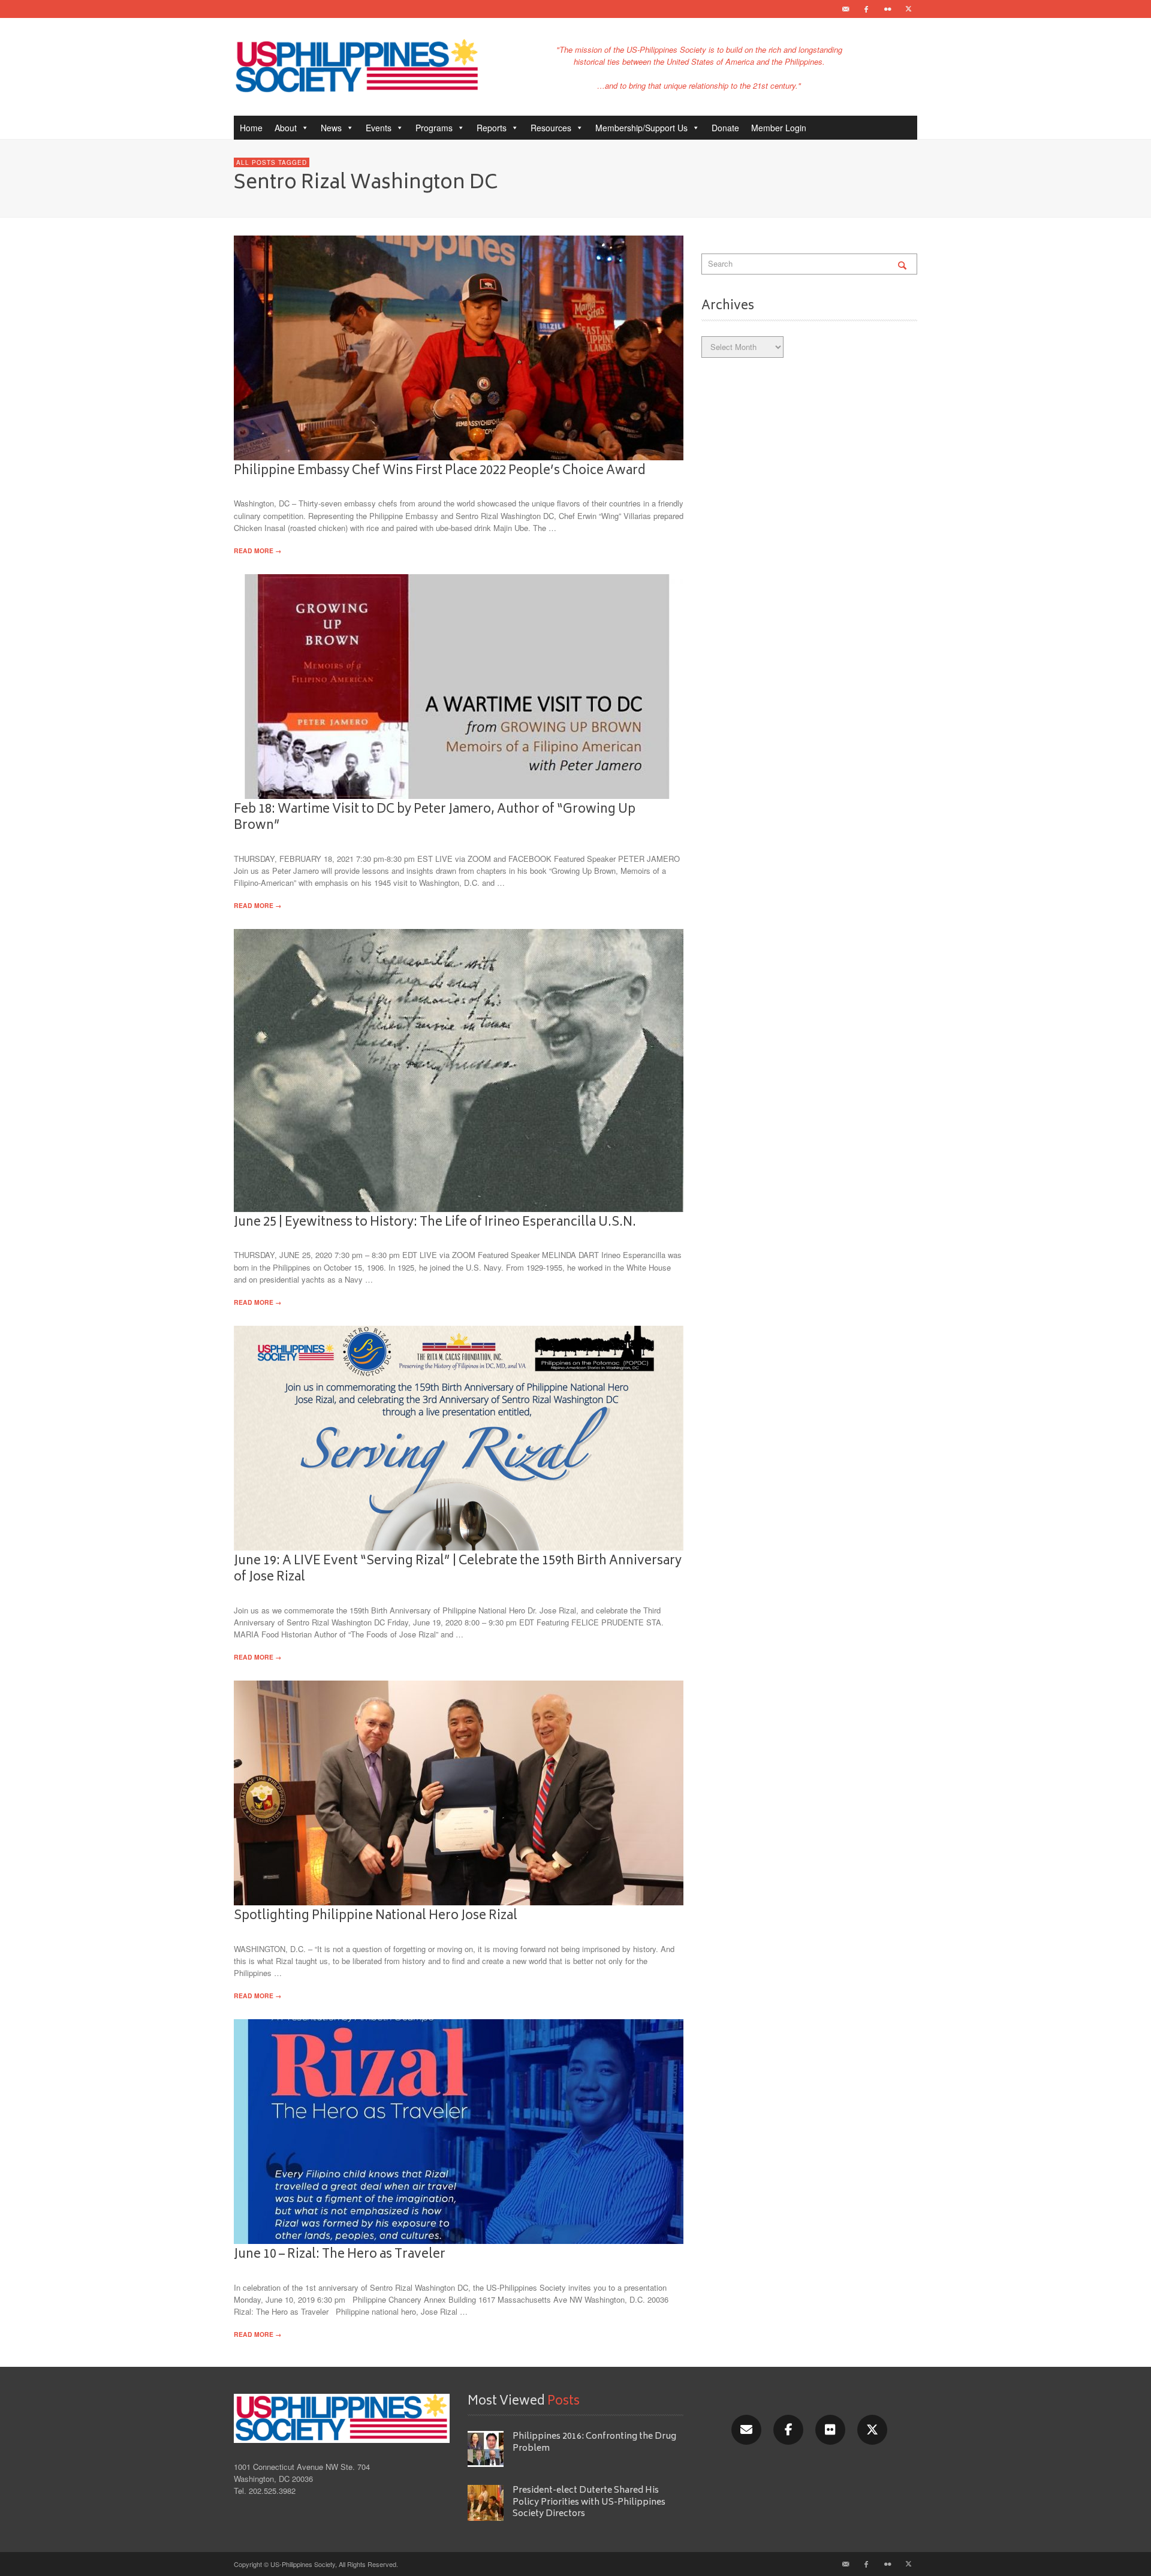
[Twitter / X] (908, 9)
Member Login (779, 128)
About (286, 128)
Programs (434, 128)
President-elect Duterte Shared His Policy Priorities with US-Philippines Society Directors (589, 2502)
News (331, 128)
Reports (492, 128)
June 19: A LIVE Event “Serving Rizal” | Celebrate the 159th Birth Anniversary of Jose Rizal (458, 1569)
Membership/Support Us (641, 128)
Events (379, 128)
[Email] (845, 9)
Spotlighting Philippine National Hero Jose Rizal (376, 1916)
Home (251, 128)
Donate (725, 128)
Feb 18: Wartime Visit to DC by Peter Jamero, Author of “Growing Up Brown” (435, 818)
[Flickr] (887, 9)
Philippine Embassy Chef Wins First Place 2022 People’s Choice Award (440, 471)
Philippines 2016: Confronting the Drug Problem (594, 2442)
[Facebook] (866, 9)
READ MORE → (257, 551)
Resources (551, 128)
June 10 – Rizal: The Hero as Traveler (340, 2255)
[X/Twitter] (872, 2430)
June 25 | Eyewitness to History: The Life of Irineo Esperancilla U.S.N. (435, 1223)
